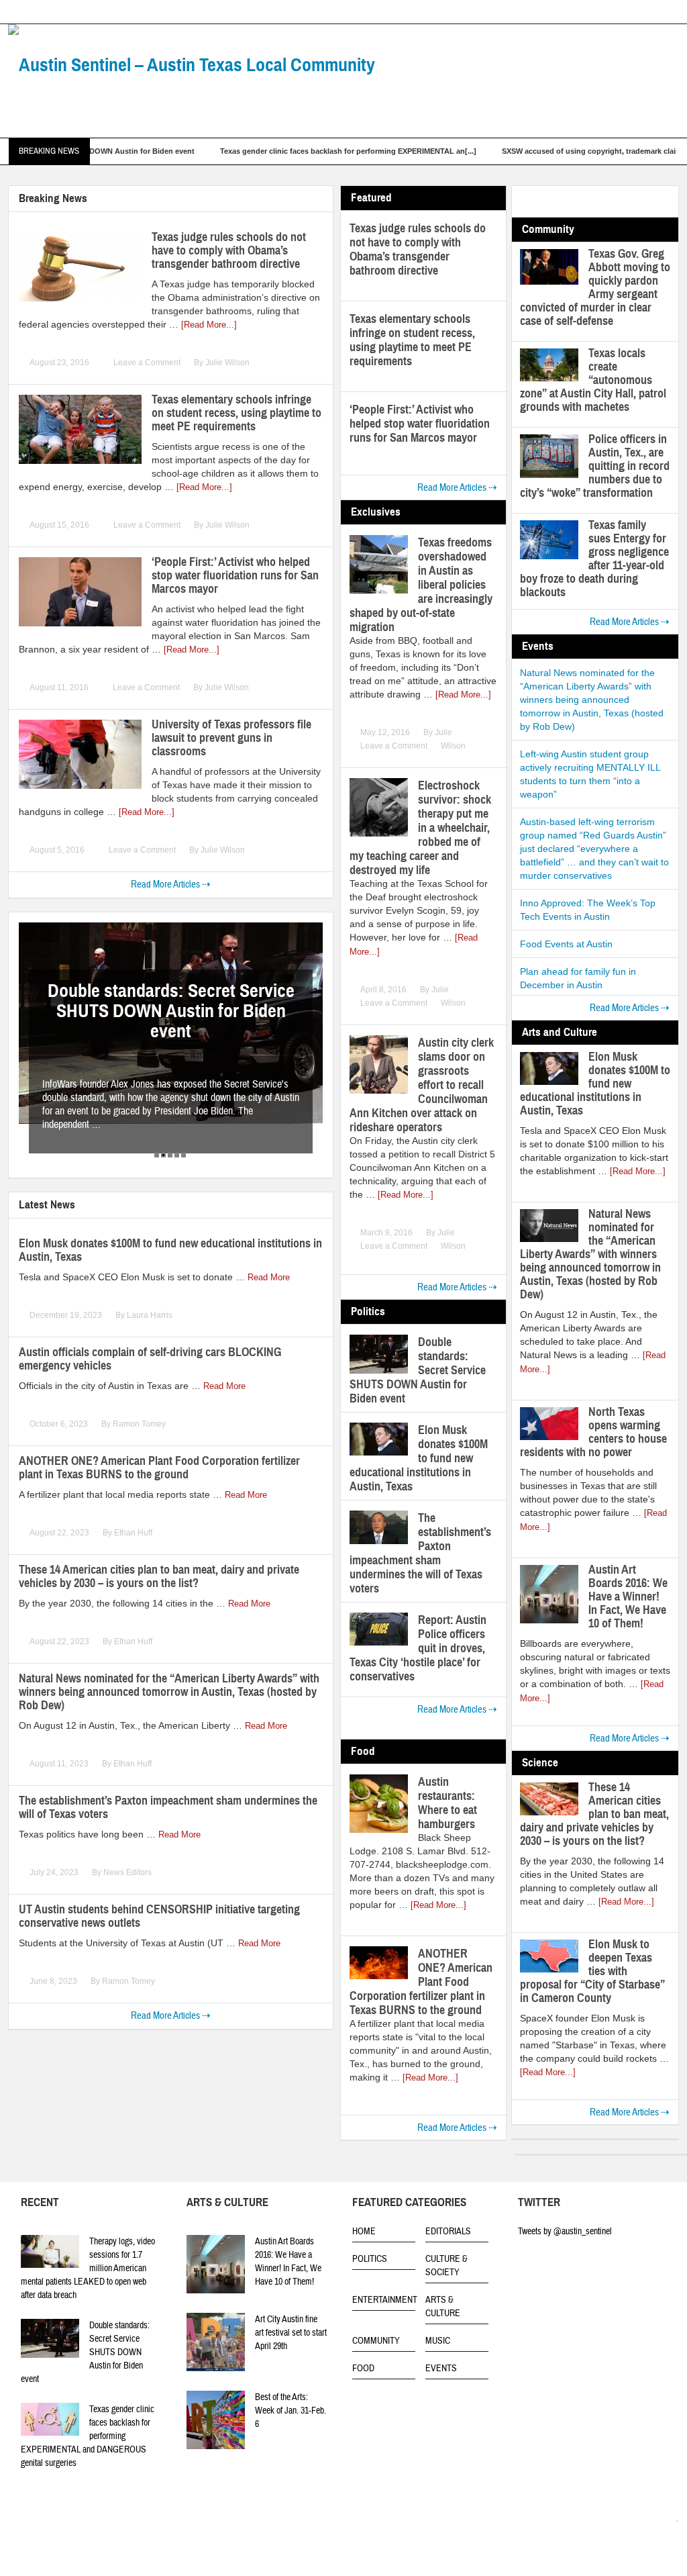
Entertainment (385, 2300)
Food (363, 2369)
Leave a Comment (147, 363)
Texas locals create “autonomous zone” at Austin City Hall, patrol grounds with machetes (593, 380)
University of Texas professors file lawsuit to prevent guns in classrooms (231, 738)
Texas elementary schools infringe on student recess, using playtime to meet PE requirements (236, 413)
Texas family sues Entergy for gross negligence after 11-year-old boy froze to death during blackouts (594, 559)
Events (441, 2369)
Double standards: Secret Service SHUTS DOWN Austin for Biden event (418, 1370)
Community (376, 2341)
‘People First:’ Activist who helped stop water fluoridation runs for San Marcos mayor (235, 575)
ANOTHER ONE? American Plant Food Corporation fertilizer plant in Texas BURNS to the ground (159, 1468)
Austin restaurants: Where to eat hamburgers (447, 1803)
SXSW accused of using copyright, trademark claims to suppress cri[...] (554, 151)
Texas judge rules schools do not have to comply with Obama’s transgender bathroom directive (229, 250)
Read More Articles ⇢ (171, 885)
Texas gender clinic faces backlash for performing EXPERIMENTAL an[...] (275, 151)
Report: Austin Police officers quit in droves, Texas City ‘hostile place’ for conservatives (418, 1648)
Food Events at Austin (566, 944)
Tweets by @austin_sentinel (565, 2232)
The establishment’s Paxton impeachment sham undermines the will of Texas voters (168, 1807)
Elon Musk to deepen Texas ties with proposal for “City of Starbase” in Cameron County (592, 1971)
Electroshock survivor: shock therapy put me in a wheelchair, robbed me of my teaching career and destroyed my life (420, 828)
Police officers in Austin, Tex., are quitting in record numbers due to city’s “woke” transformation (595, 466)
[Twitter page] (652, 2524)
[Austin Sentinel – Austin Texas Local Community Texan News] (209, 104)
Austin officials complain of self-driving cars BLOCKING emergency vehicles (150, 1359)
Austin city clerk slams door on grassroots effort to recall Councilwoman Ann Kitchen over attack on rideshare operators (422, 1085)
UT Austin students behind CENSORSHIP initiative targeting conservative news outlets (159, 1916)
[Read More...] (209, 325)
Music (438, 2341)
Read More (269, 1277)
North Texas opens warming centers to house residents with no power (593, 1432)
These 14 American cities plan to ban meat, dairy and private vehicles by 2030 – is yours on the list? (159, 1576)
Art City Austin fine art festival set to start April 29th (291, 2333)
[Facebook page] (671, 2524)
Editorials (448, 2232)
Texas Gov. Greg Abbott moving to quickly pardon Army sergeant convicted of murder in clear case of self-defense (595, 287)
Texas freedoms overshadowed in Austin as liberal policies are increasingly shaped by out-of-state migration (421, 585)
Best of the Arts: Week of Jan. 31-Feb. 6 (290, 2411)
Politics (370, 2259)
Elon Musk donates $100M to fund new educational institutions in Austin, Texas (170, 1250)
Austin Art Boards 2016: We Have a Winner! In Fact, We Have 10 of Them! (628, 1596)
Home (364, 2232)
